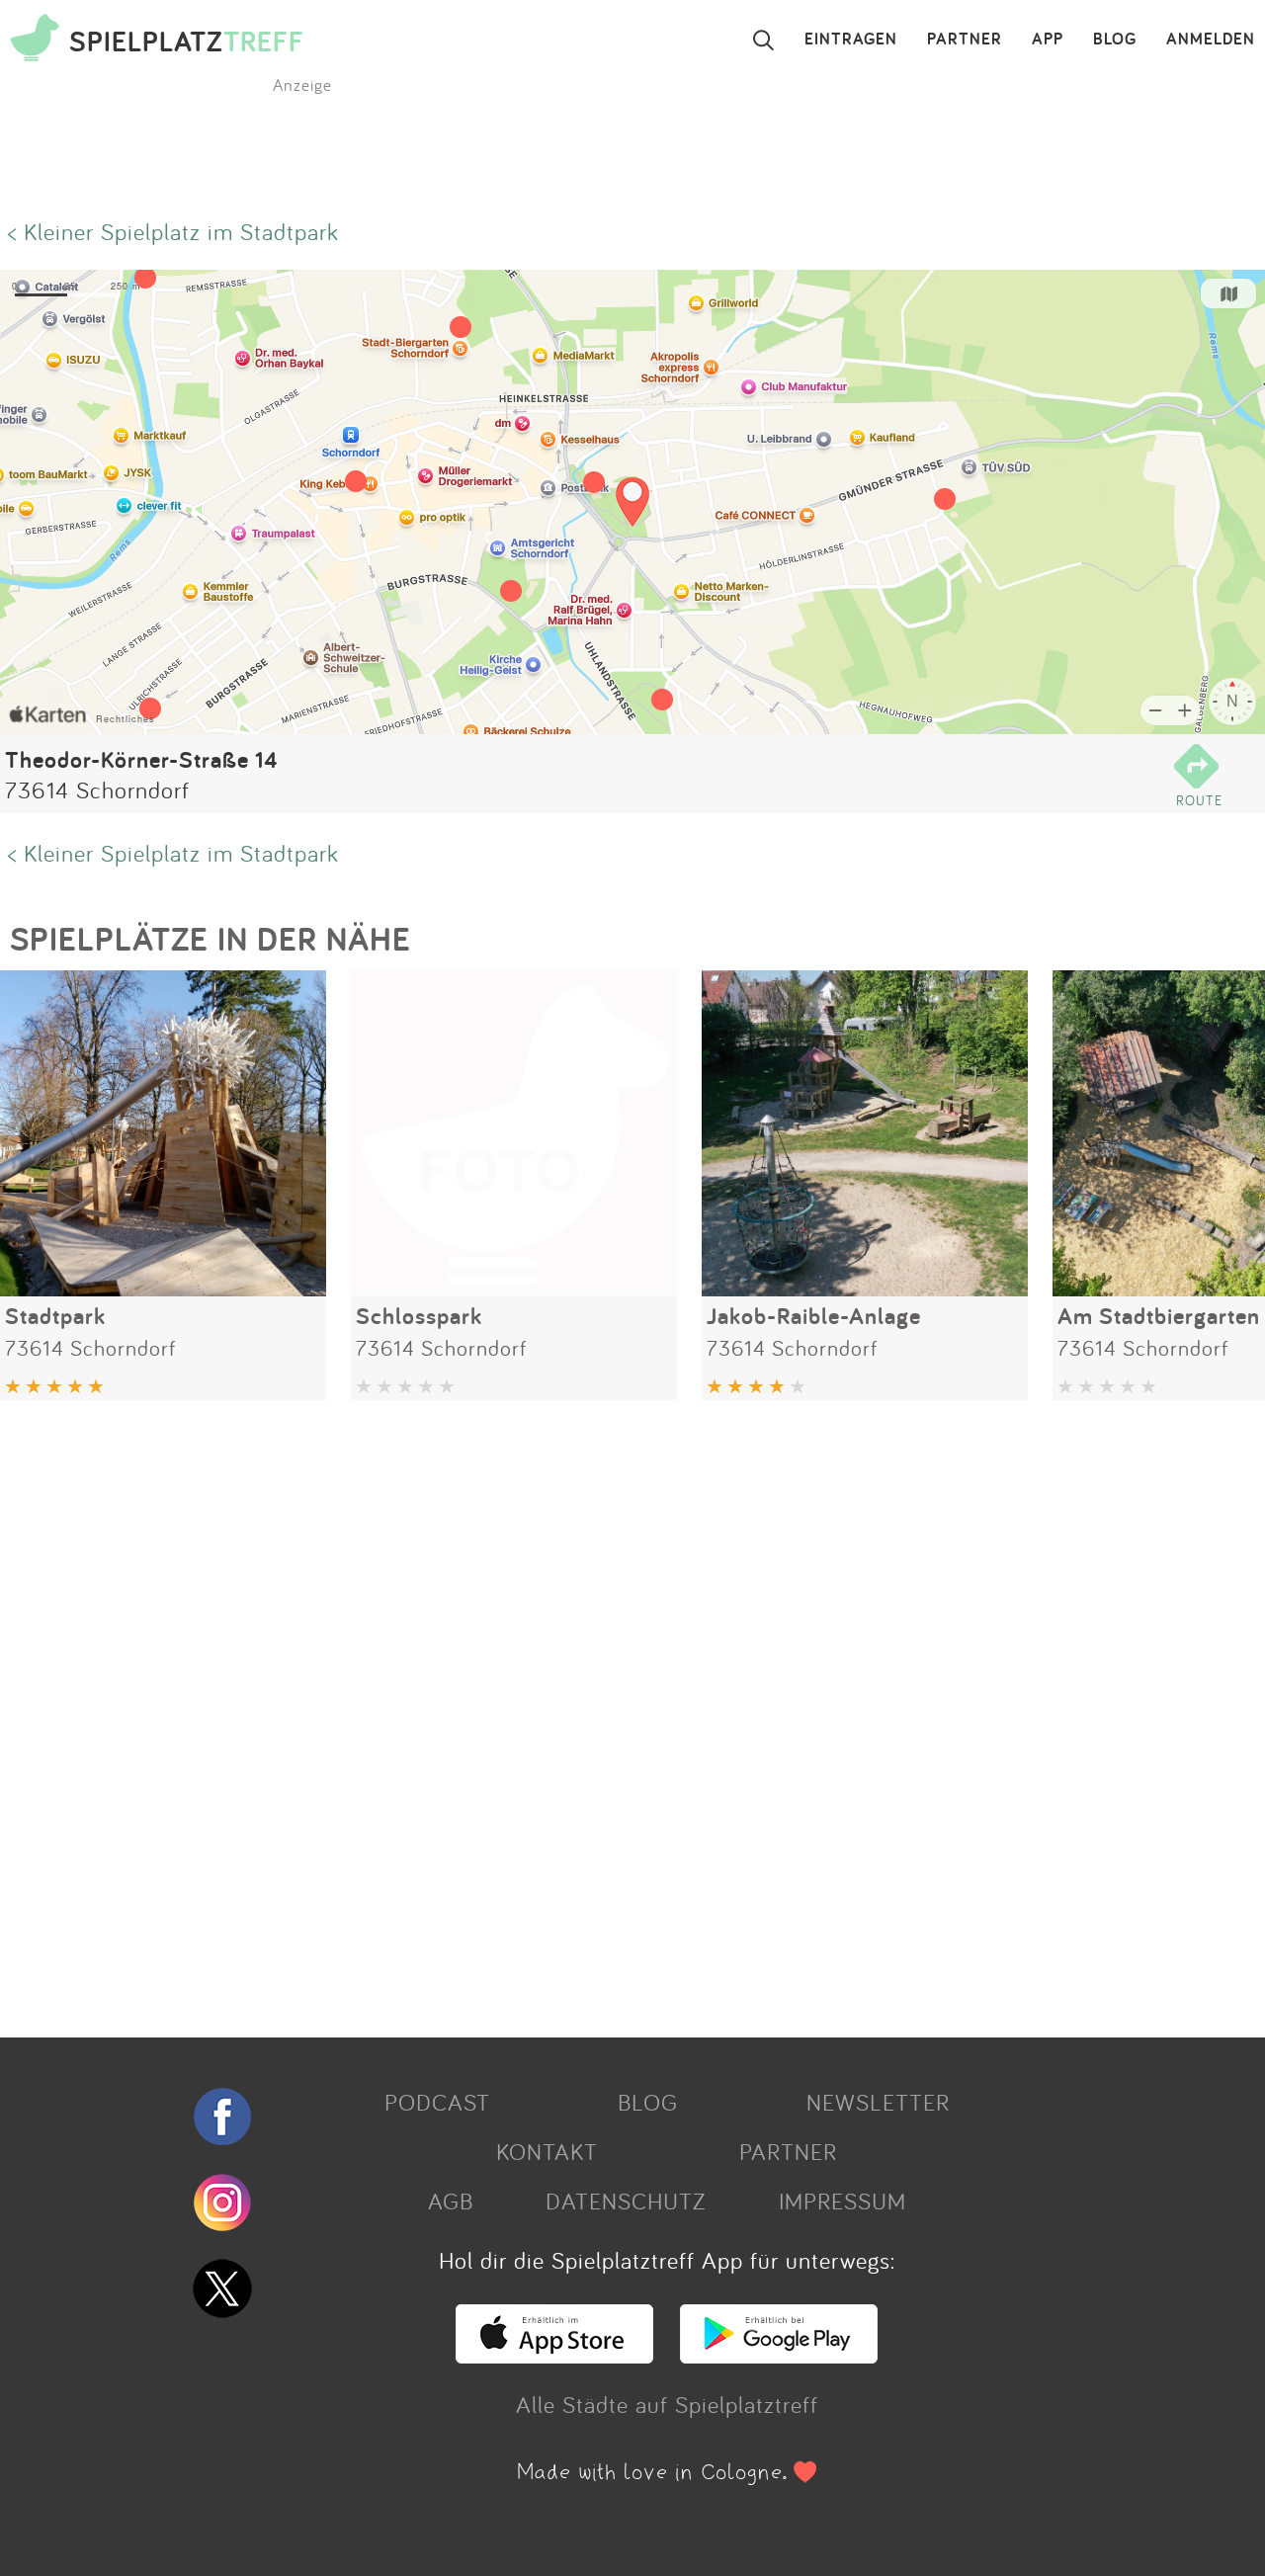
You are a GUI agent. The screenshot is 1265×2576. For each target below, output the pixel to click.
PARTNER (965, 40)
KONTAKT (547, 2151)
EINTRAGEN (851, 40)
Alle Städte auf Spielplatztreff (667, 2404)
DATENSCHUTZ (626, 2201)
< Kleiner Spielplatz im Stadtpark (173, 231)
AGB (451, 2201)
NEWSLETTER (878, 2102)
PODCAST (437, 2102)
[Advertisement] (593, 1711)
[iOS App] (554, 2355)
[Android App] (779, 2355)
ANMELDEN (1211, 40)
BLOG (1115, 40)
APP (1048, 40)
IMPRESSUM (843, 2201)
